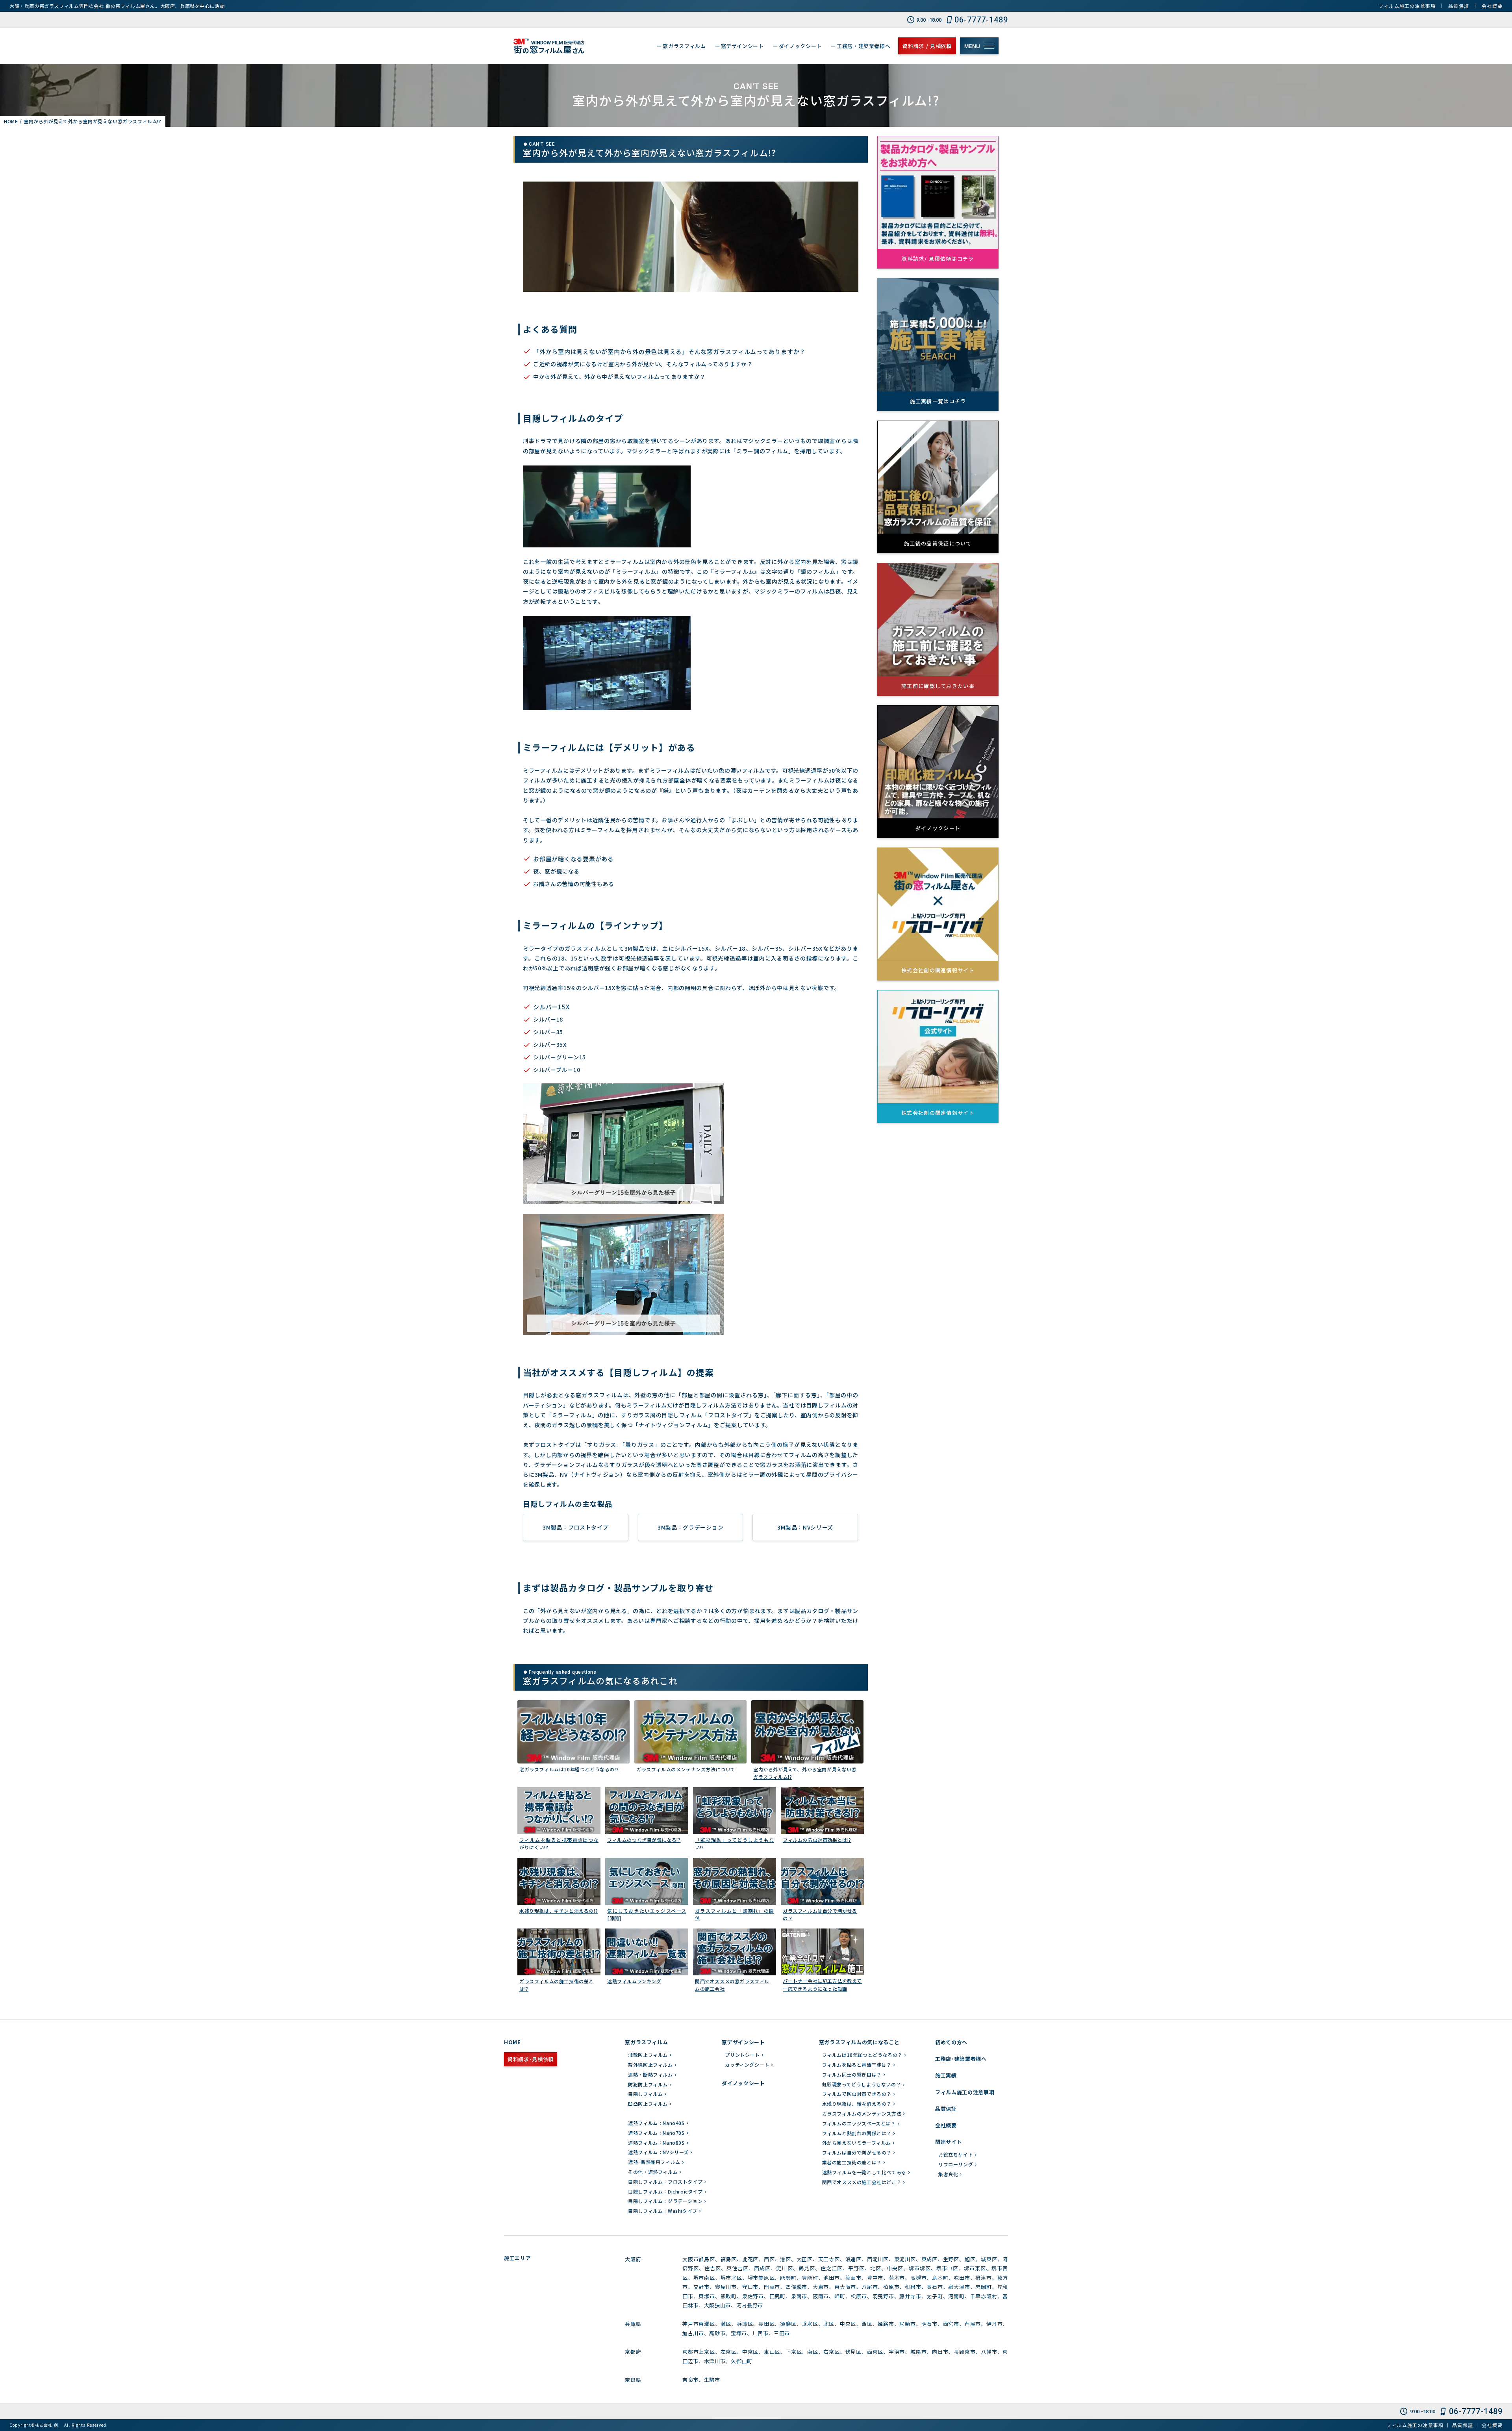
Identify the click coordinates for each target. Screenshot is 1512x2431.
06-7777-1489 (981, 20)
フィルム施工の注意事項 (1407, 6)
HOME (512, 2042)
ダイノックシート (743, 2083)
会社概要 (1492, 6)
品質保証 (1459, 6)
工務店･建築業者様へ (961, 2059)
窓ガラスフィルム (646, 2042)
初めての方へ (951, 2042)
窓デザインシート (743, 2042)
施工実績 (946, 2075)
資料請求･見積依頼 (531, 2059)
